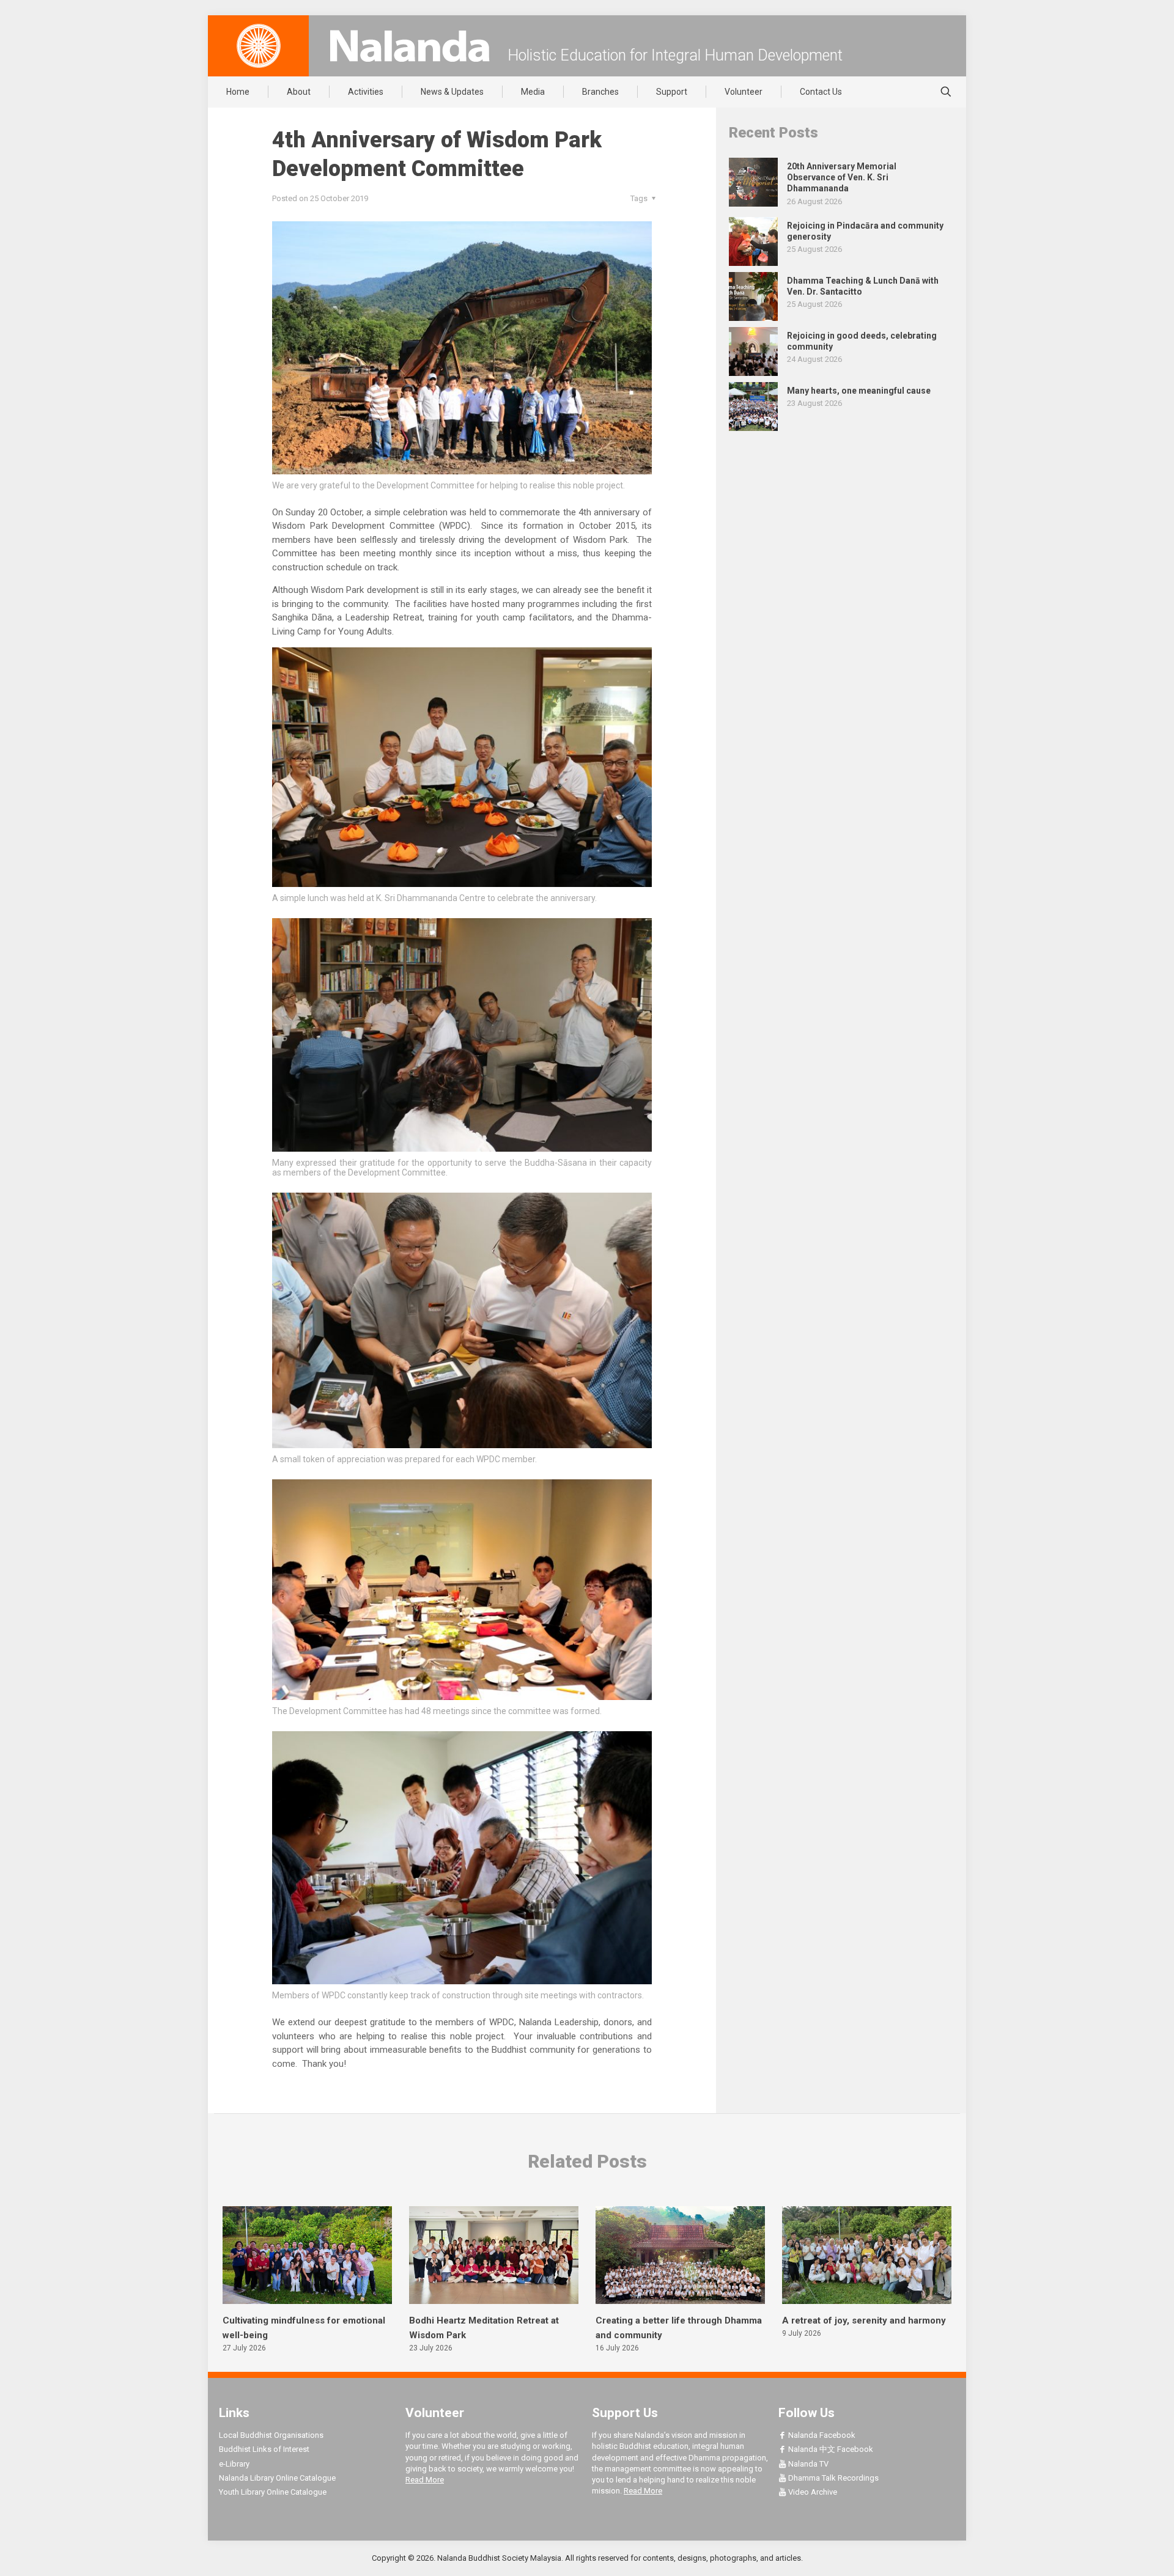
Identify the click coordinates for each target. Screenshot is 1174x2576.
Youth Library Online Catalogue (273, 2492)
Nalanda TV (807, 2464)
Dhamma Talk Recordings (833, 2478)
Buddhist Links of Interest (264, 2449)
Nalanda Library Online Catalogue (277, 2478)
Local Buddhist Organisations (271, 2435)
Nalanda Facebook (821, 2435)
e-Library (234, 2464)
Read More (425, 2480)
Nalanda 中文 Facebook (830, 2449)
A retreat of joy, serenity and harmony (864, 2320)
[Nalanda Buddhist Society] (410, 46)
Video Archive (812, 2492)
